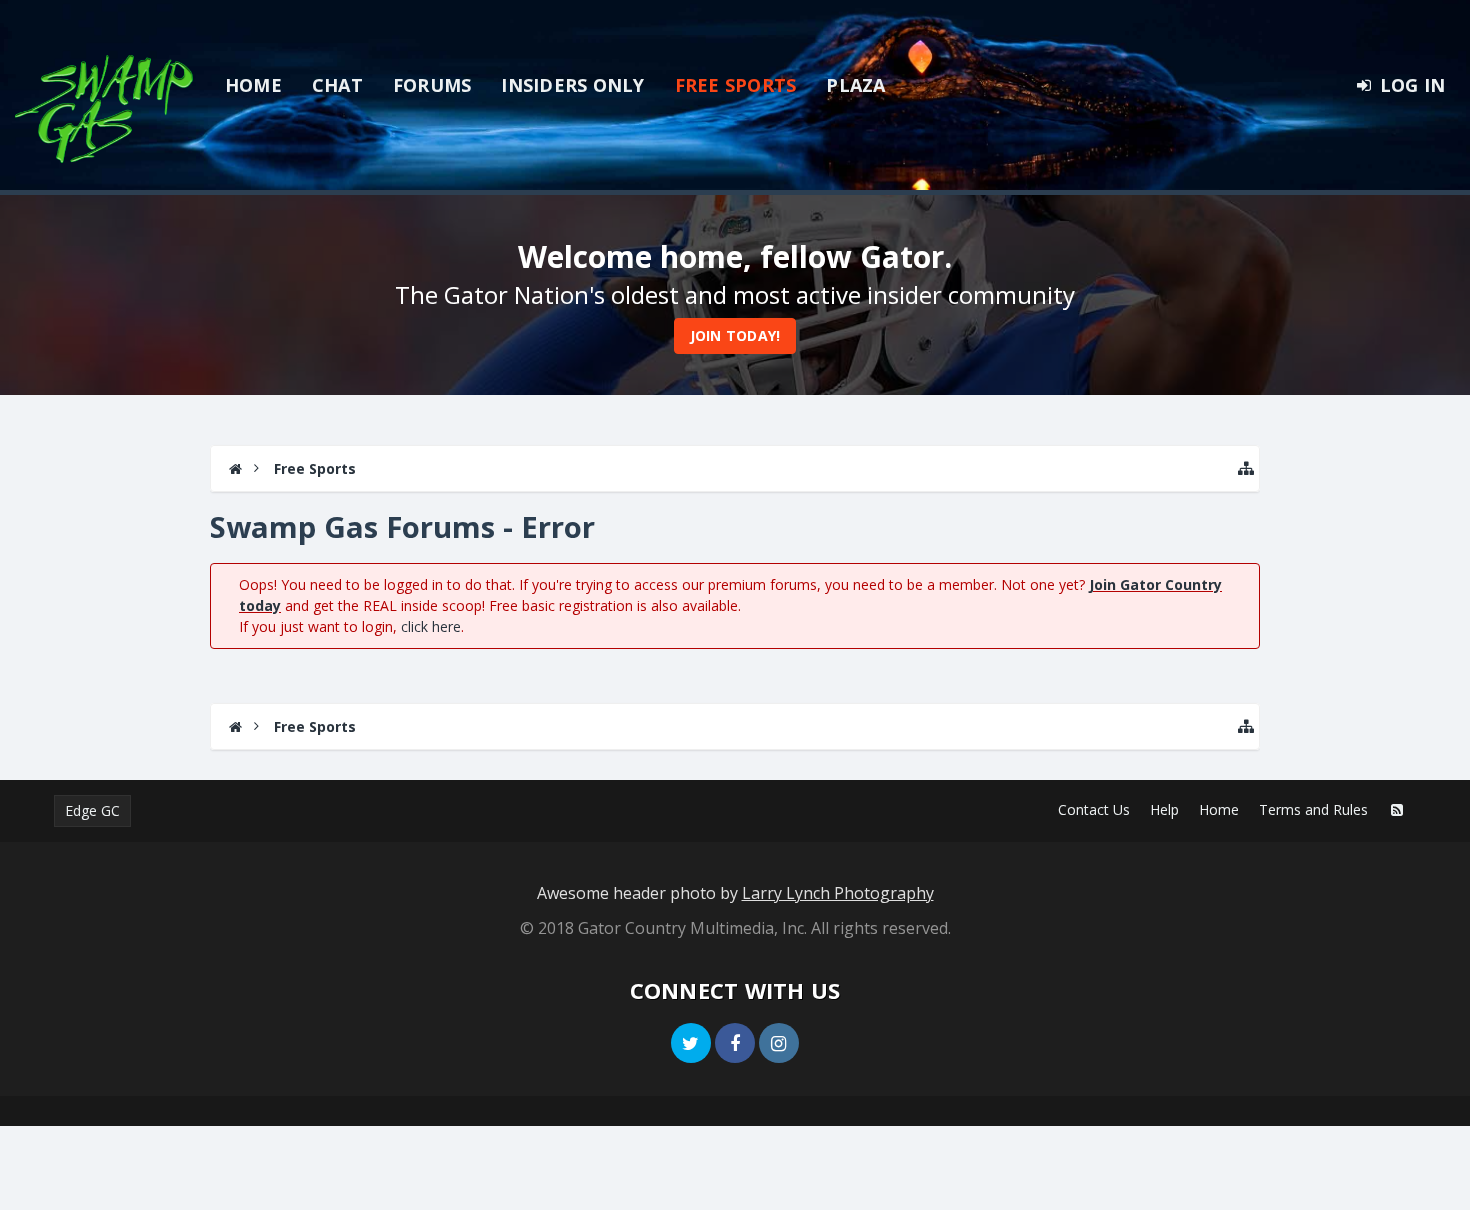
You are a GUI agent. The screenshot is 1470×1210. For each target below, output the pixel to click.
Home (253, 85)
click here (431, 626)
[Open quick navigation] (1246, 468)
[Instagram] (779, 1043)
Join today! (735, 335)
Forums (432, 85)
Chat (337, 85)
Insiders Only (572, 85)
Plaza (855, 85)
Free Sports (736, 85)
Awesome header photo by (735, 893)
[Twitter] (691, 1043)
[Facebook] (735, 1043)
